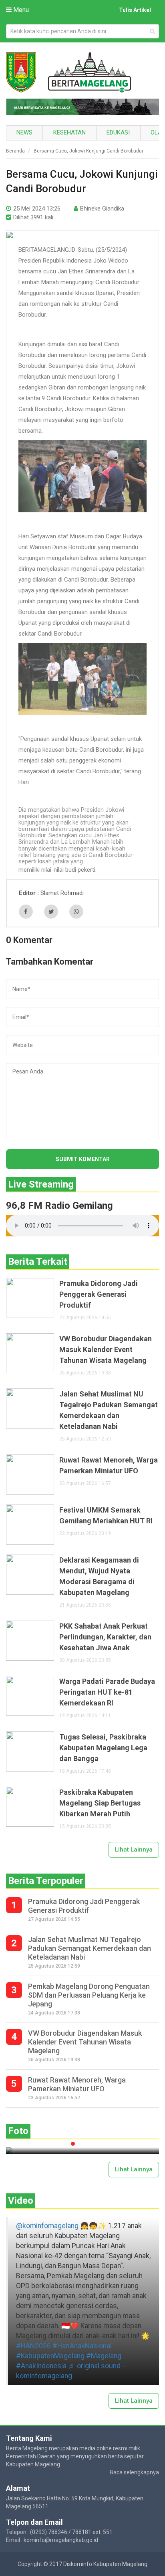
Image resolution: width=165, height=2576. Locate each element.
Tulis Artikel (135, 10)
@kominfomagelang (47, 2226)
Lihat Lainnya (134, 1850)
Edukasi (118, 132)
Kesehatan (69, 132)
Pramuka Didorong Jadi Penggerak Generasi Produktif (99, 1294)
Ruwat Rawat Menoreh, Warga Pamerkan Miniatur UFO (109, 1465)
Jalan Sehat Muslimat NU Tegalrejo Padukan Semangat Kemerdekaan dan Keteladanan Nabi (109, 1410)
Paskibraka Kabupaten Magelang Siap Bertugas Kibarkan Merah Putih (100, 1803)
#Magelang (104, 2356)
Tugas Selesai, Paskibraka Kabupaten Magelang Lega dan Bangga (103, 1748)
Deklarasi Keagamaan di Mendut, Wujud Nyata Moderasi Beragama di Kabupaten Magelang (99, 1576)
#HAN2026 (33, 2346)
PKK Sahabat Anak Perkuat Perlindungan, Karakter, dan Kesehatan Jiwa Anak (105, 1637)
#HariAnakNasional (82, 2346)
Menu (20, 10)
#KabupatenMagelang (50, 2356)
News (24, 132)
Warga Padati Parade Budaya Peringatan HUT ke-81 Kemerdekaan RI (107, 1692)
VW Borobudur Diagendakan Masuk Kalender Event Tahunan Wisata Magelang (106, 1349)
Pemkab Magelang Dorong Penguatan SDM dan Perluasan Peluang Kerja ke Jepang (89, 1995)
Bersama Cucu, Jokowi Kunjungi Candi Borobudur (89, 151)
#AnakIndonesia (41, 2366)
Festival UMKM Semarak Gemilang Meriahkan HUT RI (106, 1515)
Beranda (15, 151)
